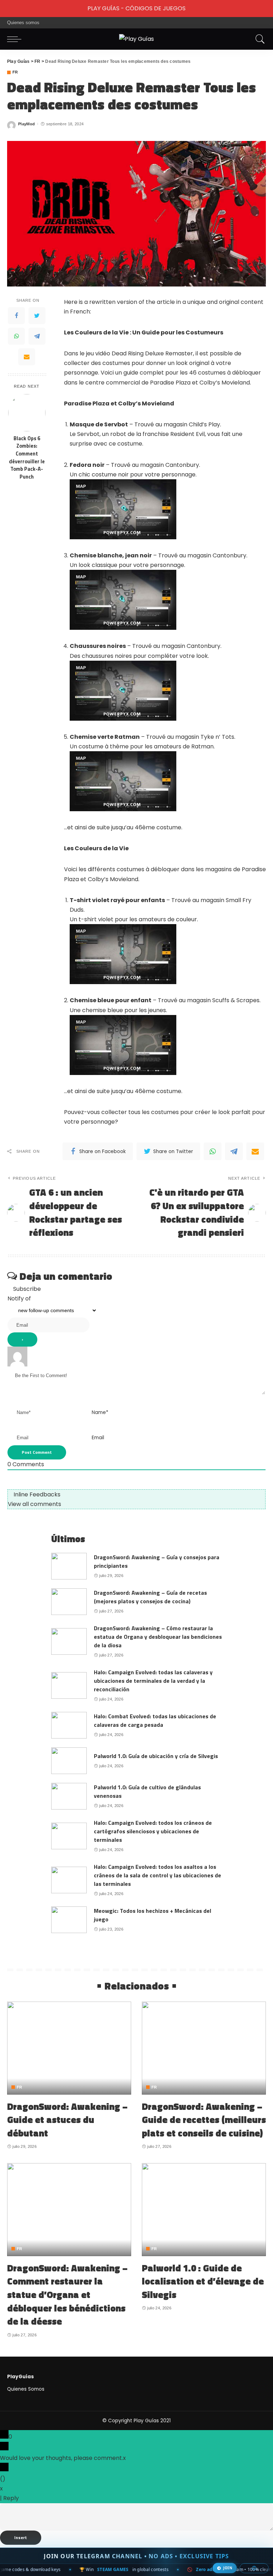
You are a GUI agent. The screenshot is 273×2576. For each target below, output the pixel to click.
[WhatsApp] (16, 336)
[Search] (258, 39)
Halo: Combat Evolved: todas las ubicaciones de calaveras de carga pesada (155, 1720)
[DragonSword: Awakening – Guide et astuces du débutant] (69, 2048)
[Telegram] (37, 336)
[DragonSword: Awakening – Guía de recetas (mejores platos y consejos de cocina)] (69, 1602)
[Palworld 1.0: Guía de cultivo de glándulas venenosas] (69, 1796)
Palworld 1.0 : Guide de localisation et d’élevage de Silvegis (203, 2281)
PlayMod (26, 124)
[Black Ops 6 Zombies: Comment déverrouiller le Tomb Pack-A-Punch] (27, 413)
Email (98, 1438)
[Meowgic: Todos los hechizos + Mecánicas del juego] (69, 1920)
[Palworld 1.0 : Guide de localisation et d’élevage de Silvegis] (204, 2210)
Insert (21, 2537)
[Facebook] (16, 316)
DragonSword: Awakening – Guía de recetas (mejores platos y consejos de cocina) (150, 1597)
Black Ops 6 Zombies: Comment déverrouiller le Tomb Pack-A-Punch (27, 458)
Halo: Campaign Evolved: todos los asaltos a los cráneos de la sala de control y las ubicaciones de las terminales (157, 1875)
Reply (11, 2498)
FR (15, 72)
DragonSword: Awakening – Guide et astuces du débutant (67, 2120)
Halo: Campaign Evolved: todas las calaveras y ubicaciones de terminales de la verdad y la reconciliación (153, 1681)
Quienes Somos (26, 2389)
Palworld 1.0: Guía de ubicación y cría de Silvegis (156, 1756)
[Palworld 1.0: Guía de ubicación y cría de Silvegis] (69, 1761)
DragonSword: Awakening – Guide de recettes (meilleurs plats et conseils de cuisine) (204, 2120)
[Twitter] (37, 316)
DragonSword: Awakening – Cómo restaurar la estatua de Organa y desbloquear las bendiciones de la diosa (158, 1637)
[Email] (27, 357)
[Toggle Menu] (9, 9)
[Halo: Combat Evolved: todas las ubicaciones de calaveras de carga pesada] (69, 1725)
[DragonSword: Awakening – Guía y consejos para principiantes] (69, 1566)
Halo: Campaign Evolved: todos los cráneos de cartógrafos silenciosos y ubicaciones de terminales (153, 1831)
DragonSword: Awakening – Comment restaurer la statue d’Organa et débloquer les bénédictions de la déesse (67, 2295)
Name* (100, 1412)
